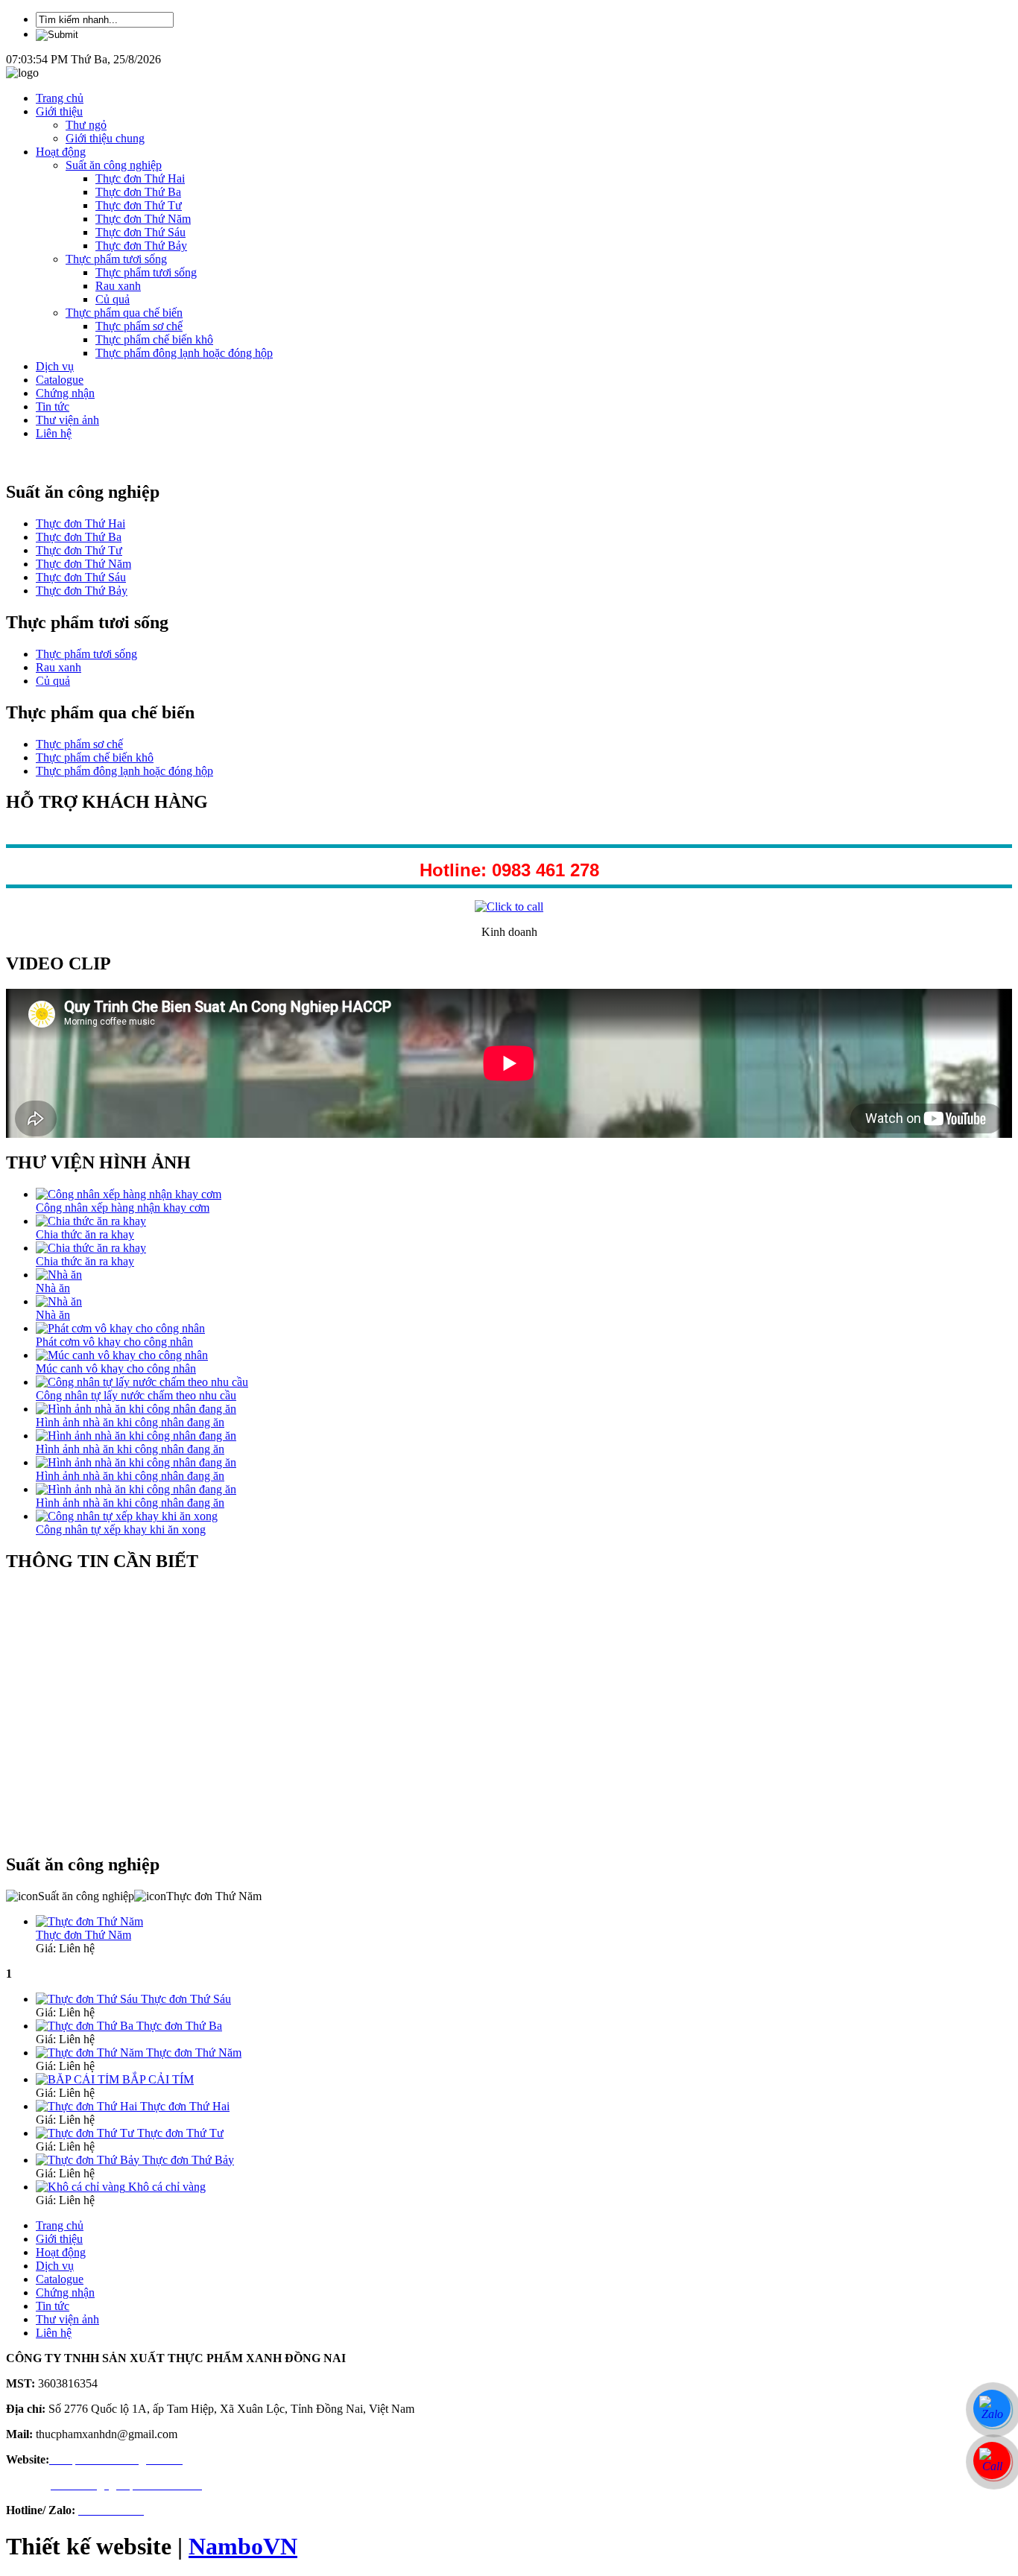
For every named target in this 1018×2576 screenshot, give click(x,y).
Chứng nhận (65, 393)
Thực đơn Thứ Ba (138, 192)
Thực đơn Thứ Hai (140, 178)
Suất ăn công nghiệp (114, 165)
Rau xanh (118, 286)
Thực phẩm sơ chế (139, 326)
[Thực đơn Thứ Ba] (86, 2026)
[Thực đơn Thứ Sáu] (88, 1999)
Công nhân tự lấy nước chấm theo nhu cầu (136, 1395)
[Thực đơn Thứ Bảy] (89, 2160)
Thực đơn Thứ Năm (143, 219)
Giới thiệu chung (105, 138)
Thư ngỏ (86, 125)
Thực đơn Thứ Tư (139, 205)
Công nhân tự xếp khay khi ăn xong (121, 1529)
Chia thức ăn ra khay (85, 1234)
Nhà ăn (53, 1288)
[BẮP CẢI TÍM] (79, 2079)
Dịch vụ (55, 366)
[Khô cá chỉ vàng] (82, 2187)
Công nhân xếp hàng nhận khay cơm (123, 1208)
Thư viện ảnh (67, 420)
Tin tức (53, 406)
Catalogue (60, 380)
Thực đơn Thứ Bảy (141, 246)
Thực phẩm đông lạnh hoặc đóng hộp (184, 353)
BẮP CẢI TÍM (158, 2079)
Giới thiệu (59, 111)
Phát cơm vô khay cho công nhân (114, 1342)
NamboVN (243, 2546)
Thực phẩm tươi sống (116, 259)
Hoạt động (61, 152)
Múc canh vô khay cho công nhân (116, 1368)
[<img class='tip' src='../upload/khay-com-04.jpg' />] (89, 1921)
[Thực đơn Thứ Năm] (91, 2053)
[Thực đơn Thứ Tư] (86, 2133)
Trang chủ (60, 98)
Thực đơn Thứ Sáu (140, 232)
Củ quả (113, 299)
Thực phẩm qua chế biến (124, 313)
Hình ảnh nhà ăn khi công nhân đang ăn (130, 1422)
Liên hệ (54, 433)
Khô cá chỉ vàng (167, 2187)
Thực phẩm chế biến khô (154, 339)
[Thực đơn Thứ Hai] (88, 2106)
